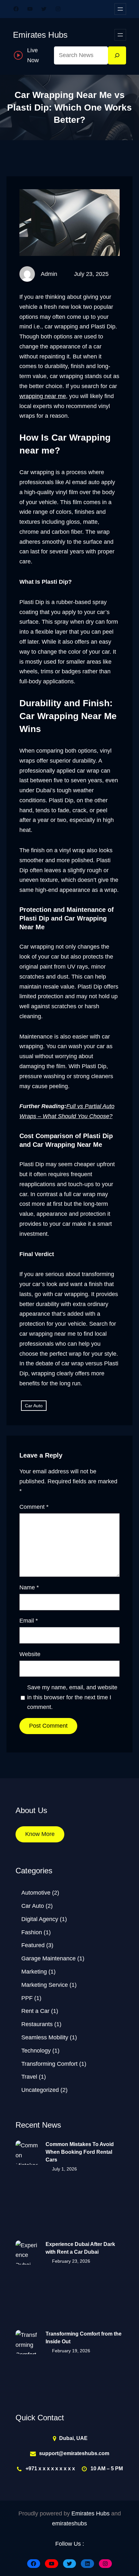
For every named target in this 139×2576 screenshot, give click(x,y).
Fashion (32, 1932)
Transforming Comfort (49, 2064)
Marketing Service (45, 1985)
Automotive (36, 1893)
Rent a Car (35, 2011)
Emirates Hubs (40, 35)
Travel (29, 2077)
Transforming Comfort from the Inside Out (84, 2338)
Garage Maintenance (48, 1958)
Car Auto (34, 1406)
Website (30, 1654)
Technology (36, 2051)
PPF (27, 1998)
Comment (34, 1507)
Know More (40, 1834)
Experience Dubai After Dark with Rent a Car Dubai (80, 2248)
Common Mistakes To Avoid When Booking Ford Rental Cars (80, 2152)
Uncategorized (40, 2090)
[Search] (117, 55)
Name (29, 1587)
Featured (33, 1945)
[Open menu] (120, 9)
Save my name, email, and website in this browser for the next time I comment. (72, 1697)
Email (29, 1621)
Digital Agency (40, 1919)
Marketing (34, 1972)
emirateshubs (69, 2523)
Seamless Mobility (45, 2037)
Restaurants (37, 2024)
